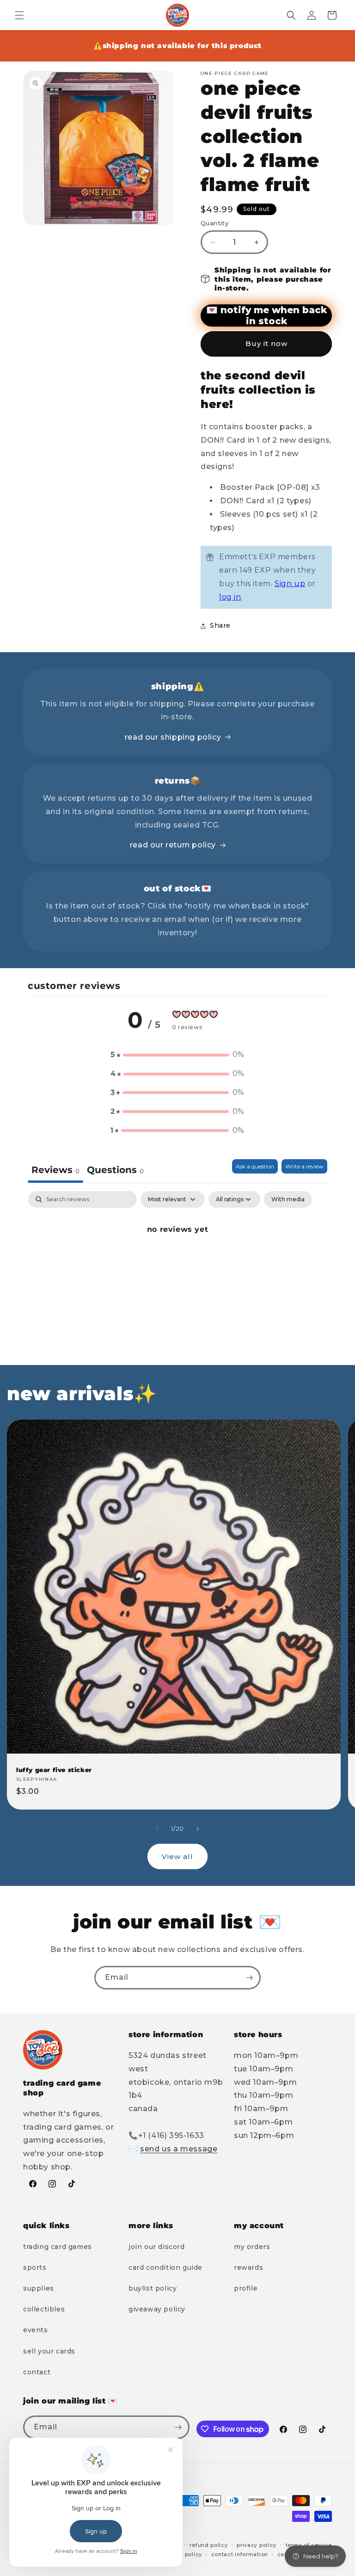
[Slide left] (157, 1829)
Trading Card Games (58, 2247)
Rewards (248, 2267)
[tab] (115, 1171)
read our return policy (173, 845)
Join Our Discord (157, 2247)
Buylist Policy (153, 2288)
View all (177, 1856)
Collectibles (44, 2309)
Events (36, 2330)
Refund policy (208, 2545)
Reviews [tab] (55, 1170)
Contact (37, 2372)
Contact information (240, 2554)
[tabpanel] (177, 1261)
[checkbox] (288, 1199)
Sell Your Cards (49, 2351)
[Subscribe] (249, 1978)
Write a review (304, 1166)
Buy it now (266, 343)
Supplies (39, 2288)
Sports (35, 2267)
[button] (19, 15)
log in (230, 597)
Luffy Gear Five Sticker (54, 1770)
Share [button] (220, 625)
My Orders (252, 2247)
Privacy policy (257, 2545)
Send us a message (179, 2149)
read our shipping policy (173, 737)
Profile (246, 2288)
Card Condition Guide (165, 2267)
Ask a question (255, 1166)
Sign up (290, 584)
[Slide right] (198, 1829)
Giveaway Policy (157, 2309)
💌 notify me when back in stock (266, 315)
